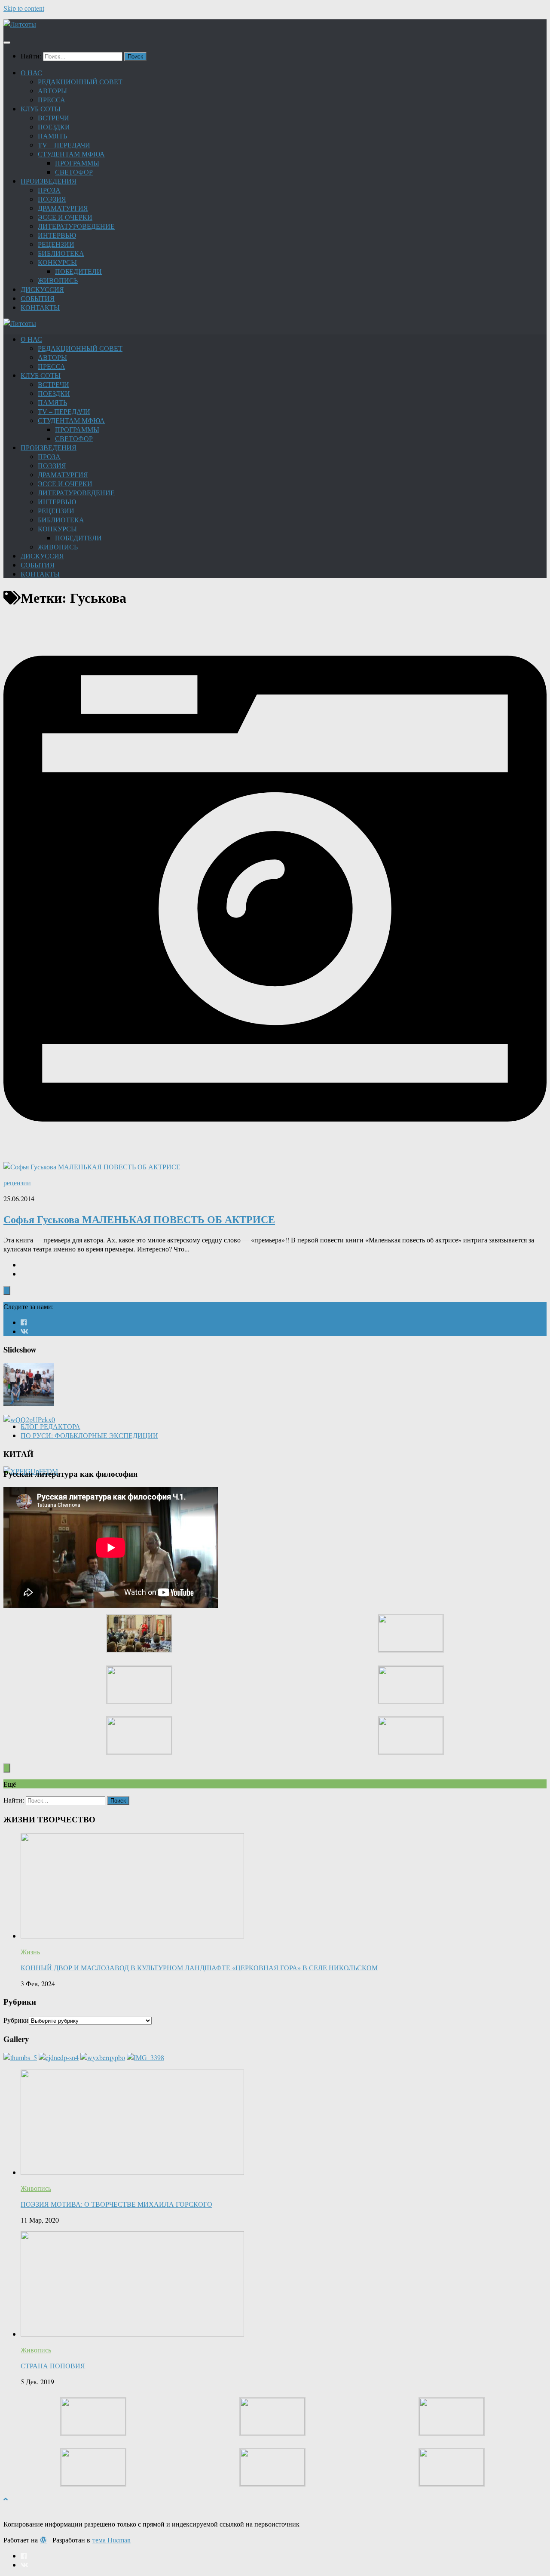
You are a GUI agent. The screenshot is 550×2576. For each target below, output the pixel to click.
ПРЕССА (52, 100)
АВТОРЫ (52, 90)
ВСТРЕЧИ (53, 118)
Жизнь (30, 1952)
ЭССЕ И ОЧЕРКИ (65, 217)
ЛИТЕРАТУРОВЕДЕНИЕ (76, 226)
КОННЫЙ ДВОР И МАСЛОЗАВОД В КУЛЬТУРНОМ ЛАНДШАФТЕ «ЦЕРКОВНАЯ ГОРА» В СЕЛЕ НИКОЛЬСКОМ (199, 1967)
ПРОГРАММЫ (77, 163)
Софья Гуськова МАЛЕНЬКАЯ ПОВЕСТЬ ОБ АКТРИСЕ (139, 1219)
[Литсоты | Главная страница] (20, 24)
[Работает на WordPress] (43, 2540)
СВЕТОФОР (74, 172)
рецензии (17, 1182)
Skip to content (24, 8)
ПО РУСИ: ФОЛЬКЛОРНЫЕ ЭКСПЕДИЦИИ (89, 1435)
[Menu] (7, 43)
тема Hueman (112, 2540)
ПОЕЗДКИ (54, 127)
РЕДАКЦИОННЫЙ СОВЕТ (80, 81)
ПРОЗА (49, 190)
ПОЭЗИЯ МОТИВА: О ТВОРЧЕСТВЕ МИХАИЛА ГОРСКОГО (116, 2204)
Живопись (36, 2188)
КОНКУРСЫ (57, 262)
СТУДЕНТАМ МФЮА (71, 154)
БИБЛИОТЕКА (61, 253)
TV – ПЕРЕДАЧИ (64, 145)
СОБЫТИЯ (38, 298)
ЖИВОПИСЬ (58, 280)
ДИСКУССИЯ (42, 289)
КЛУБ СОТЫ (41, 109)
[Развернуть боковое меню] (7, 1290)
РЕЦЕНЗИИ (56, 244)
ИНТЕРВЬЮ (57, 235)
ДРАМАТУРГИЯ (63, 208)
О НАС (31, 72)
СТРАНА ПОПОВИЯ (53, 2366)
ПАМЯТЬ (52, 136)
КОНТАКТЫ (40, 307)
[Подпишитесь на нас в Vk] (24, 1331)
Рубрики (16, 2020)
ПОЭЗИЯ (52, 199)
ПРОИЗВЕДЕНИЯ (49, 181)
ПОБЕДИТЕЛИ (78, 271)
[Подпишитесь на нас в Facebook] (24, 1322)
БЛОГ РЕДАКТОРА (50, 1426)
